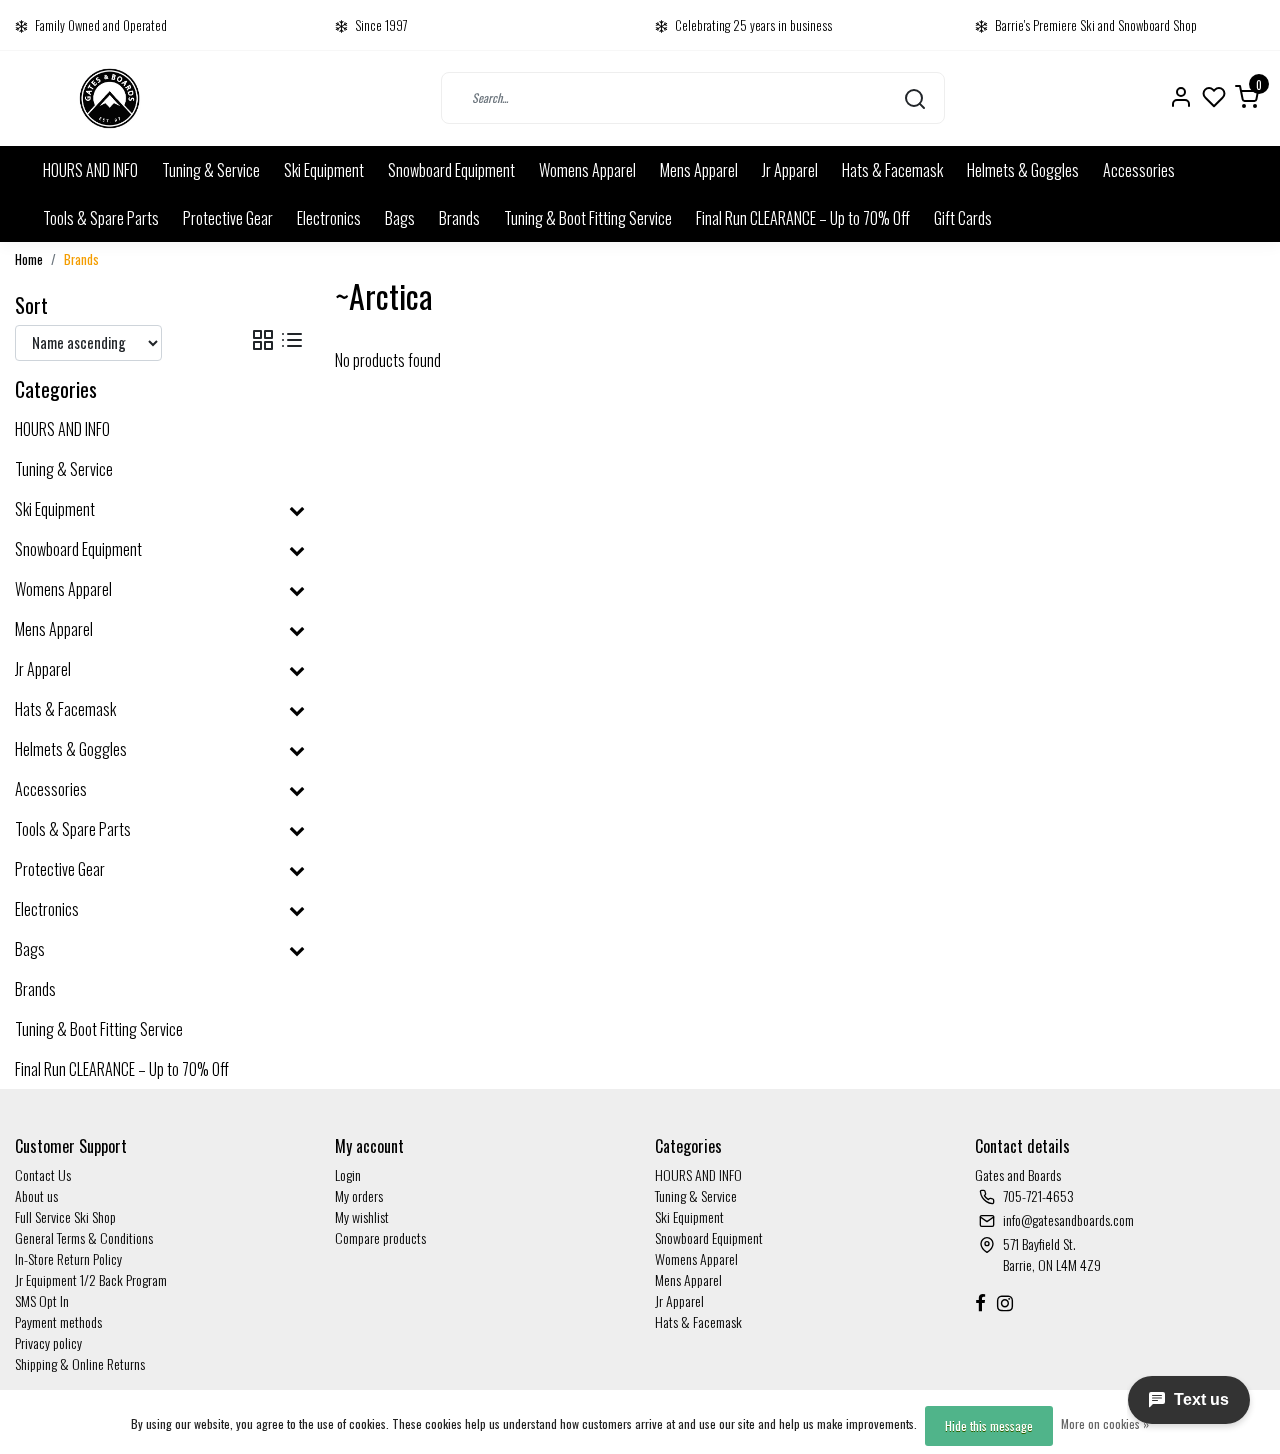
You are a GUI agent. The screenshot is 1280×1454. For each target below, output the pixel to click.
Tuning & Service (211, 170)
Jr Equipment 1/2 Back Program (91, 1279)
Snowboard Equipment (451, 170)
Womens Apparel (587, 170)
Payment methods (58, 1321)
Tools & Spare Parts (101, 218)
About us (36, 1195)
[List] (292, 339)
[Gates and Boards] (109, 98)
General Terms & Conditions (84, 1237)
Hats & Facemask (892, 170)
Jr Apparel (790, 170)
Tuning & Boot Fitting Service (588, 218)
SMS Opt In (42, 1300)
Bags (400, 218)
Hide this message (989, 1425)
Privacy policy (48, 1342)
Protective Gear (228, 218)
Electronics (329, 218)
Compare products (380, 1237)
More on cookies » (1105, 1423)
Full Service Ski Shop (65, 1216)
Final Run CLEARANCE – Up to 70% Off (803, 218)
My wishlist (362, 1216)
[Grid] (263, 339)
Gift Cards (963, 218)
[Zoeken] (915, 98)
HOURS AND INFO (90, 170)
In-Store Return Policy (68, 1258)
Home (29, 259)
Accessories (1139, 170)
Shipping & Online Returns (80, 1363)
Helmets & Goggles (1023, 170)
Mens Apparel (699, 170)
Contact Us (43, 1174)
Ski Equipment (324, 170)
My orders (359, 1195)
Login (348, 1174)
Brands (459, 218)
